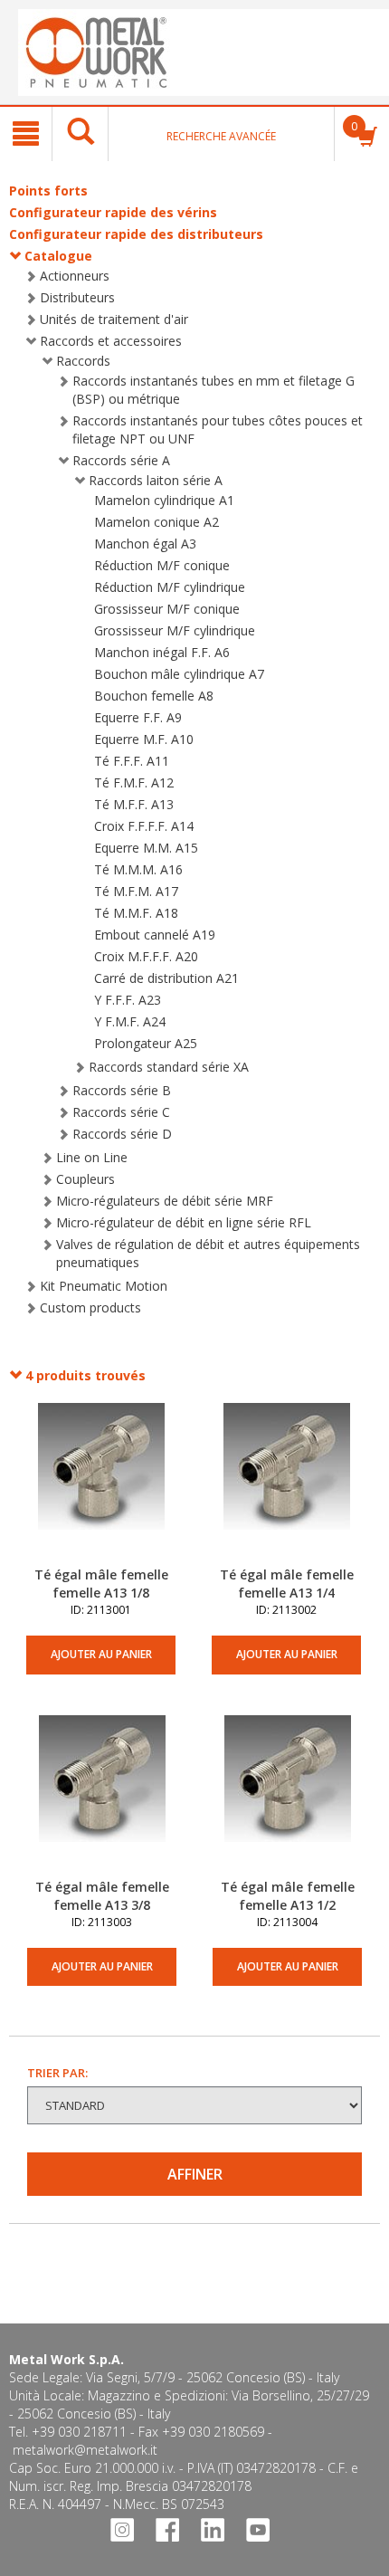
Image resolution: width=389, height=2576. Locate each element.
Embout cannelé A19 (155, 935)
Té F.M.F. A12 (134, 782)
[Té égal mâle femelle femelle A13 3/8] (102, 1797)
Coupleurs (85, 1179)
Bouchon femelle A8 (154, 696)
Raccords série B (122, 1090)
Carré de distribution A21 (166, 978)
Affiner (195, 2174)
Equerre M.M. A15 (146, 848)
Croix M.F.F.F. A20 (146, 956)
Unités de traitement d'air (114, 319)
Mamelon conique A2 (157, 522)
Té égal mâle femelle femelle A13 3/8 (102, 1896)
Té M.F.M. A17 (136, 891)
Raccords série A (121, 460)
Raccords (83, 361)
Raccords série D (122, 1134)
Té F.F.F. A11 (132, 761)
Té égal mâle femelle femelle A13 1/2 (288, 1896)
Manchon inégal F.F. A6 (162, 652)
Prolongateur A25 (146, 1043)
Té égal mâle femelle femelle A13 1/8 (101, 1584)
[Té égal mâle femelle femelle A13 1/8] (101, 1484)
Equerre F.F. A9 (138, 717)
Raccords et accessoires (111, 341)
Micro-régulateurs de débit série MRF (165, 1201)
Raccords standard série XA (169, 1067)
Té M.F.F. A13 (134, 804)
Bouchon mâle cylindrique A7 (179, 674)
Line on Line (92, 1157)
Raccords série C (121, 1112)
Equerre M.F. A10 (144, 739)
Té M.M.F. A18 (136, 913)
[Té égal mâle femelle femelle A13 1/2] (287, 1797)
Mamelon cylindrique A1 (164, 500)
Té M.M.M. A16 (138, 869)
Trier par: (57, 2073)
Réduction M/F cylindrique (170, 587)
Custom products (90, 1307)
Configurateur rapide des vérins (113, 212)
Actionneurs (75, 276)
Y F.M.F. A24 (130, 1021)
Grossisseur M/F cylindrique (175, 630)
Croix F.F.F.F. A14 (144, 826)
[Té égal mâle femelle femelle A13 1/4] (286, 1484)
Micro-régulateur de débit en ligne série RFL (184, 1222)
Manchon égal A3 (145, 544)
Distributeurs (77, 297)
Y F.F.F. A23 (128, 1000)
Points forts (48, 191)
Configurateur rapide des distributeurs (136, 234)
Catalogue (58, 256)
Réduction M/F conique (162, 565)
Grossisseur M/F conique (167, 609)
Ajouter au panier (101, 1654)
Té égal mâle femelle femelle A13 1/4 (287, 1584)
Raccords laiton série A (156, 480)
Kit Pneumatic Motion (104, 1286)
